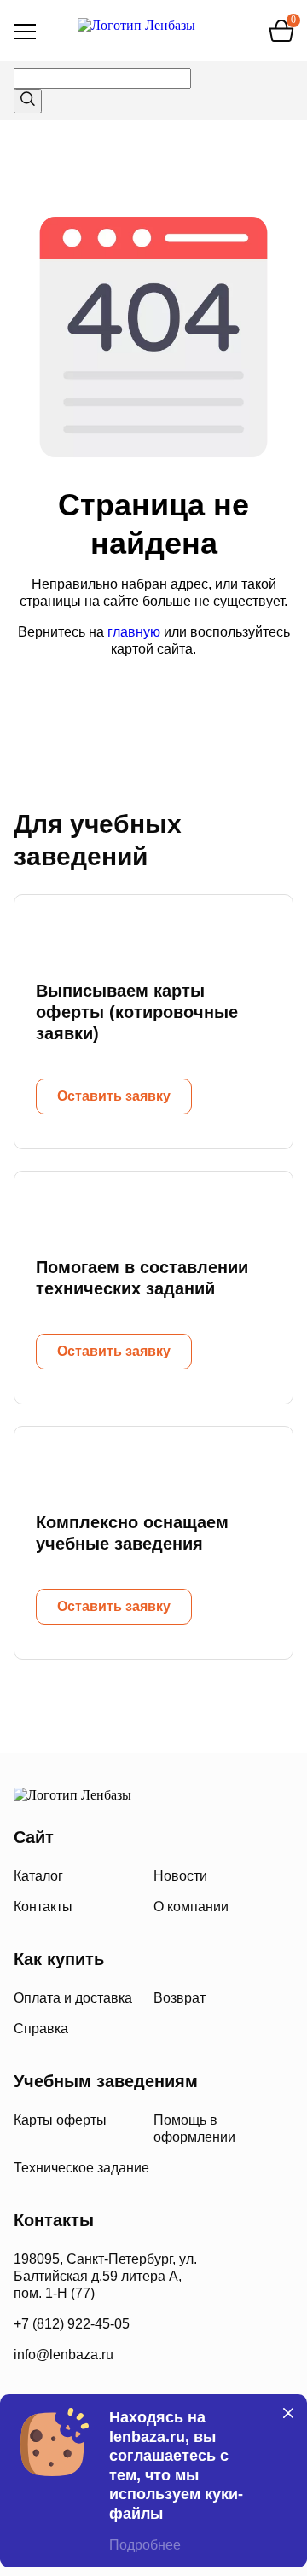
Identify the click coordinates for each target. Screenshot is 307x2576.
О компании (191, 1907)
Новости (180, 1876)
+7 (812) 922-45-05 (72, 2324)
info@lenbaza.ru (64, 2355)
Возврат (180, 1998)
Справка (41, 2029)
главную (134, 632)
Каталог (38, 1876)
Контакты (43, 1907)
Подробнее (145, 2545)
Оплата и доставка (73, 1998)
